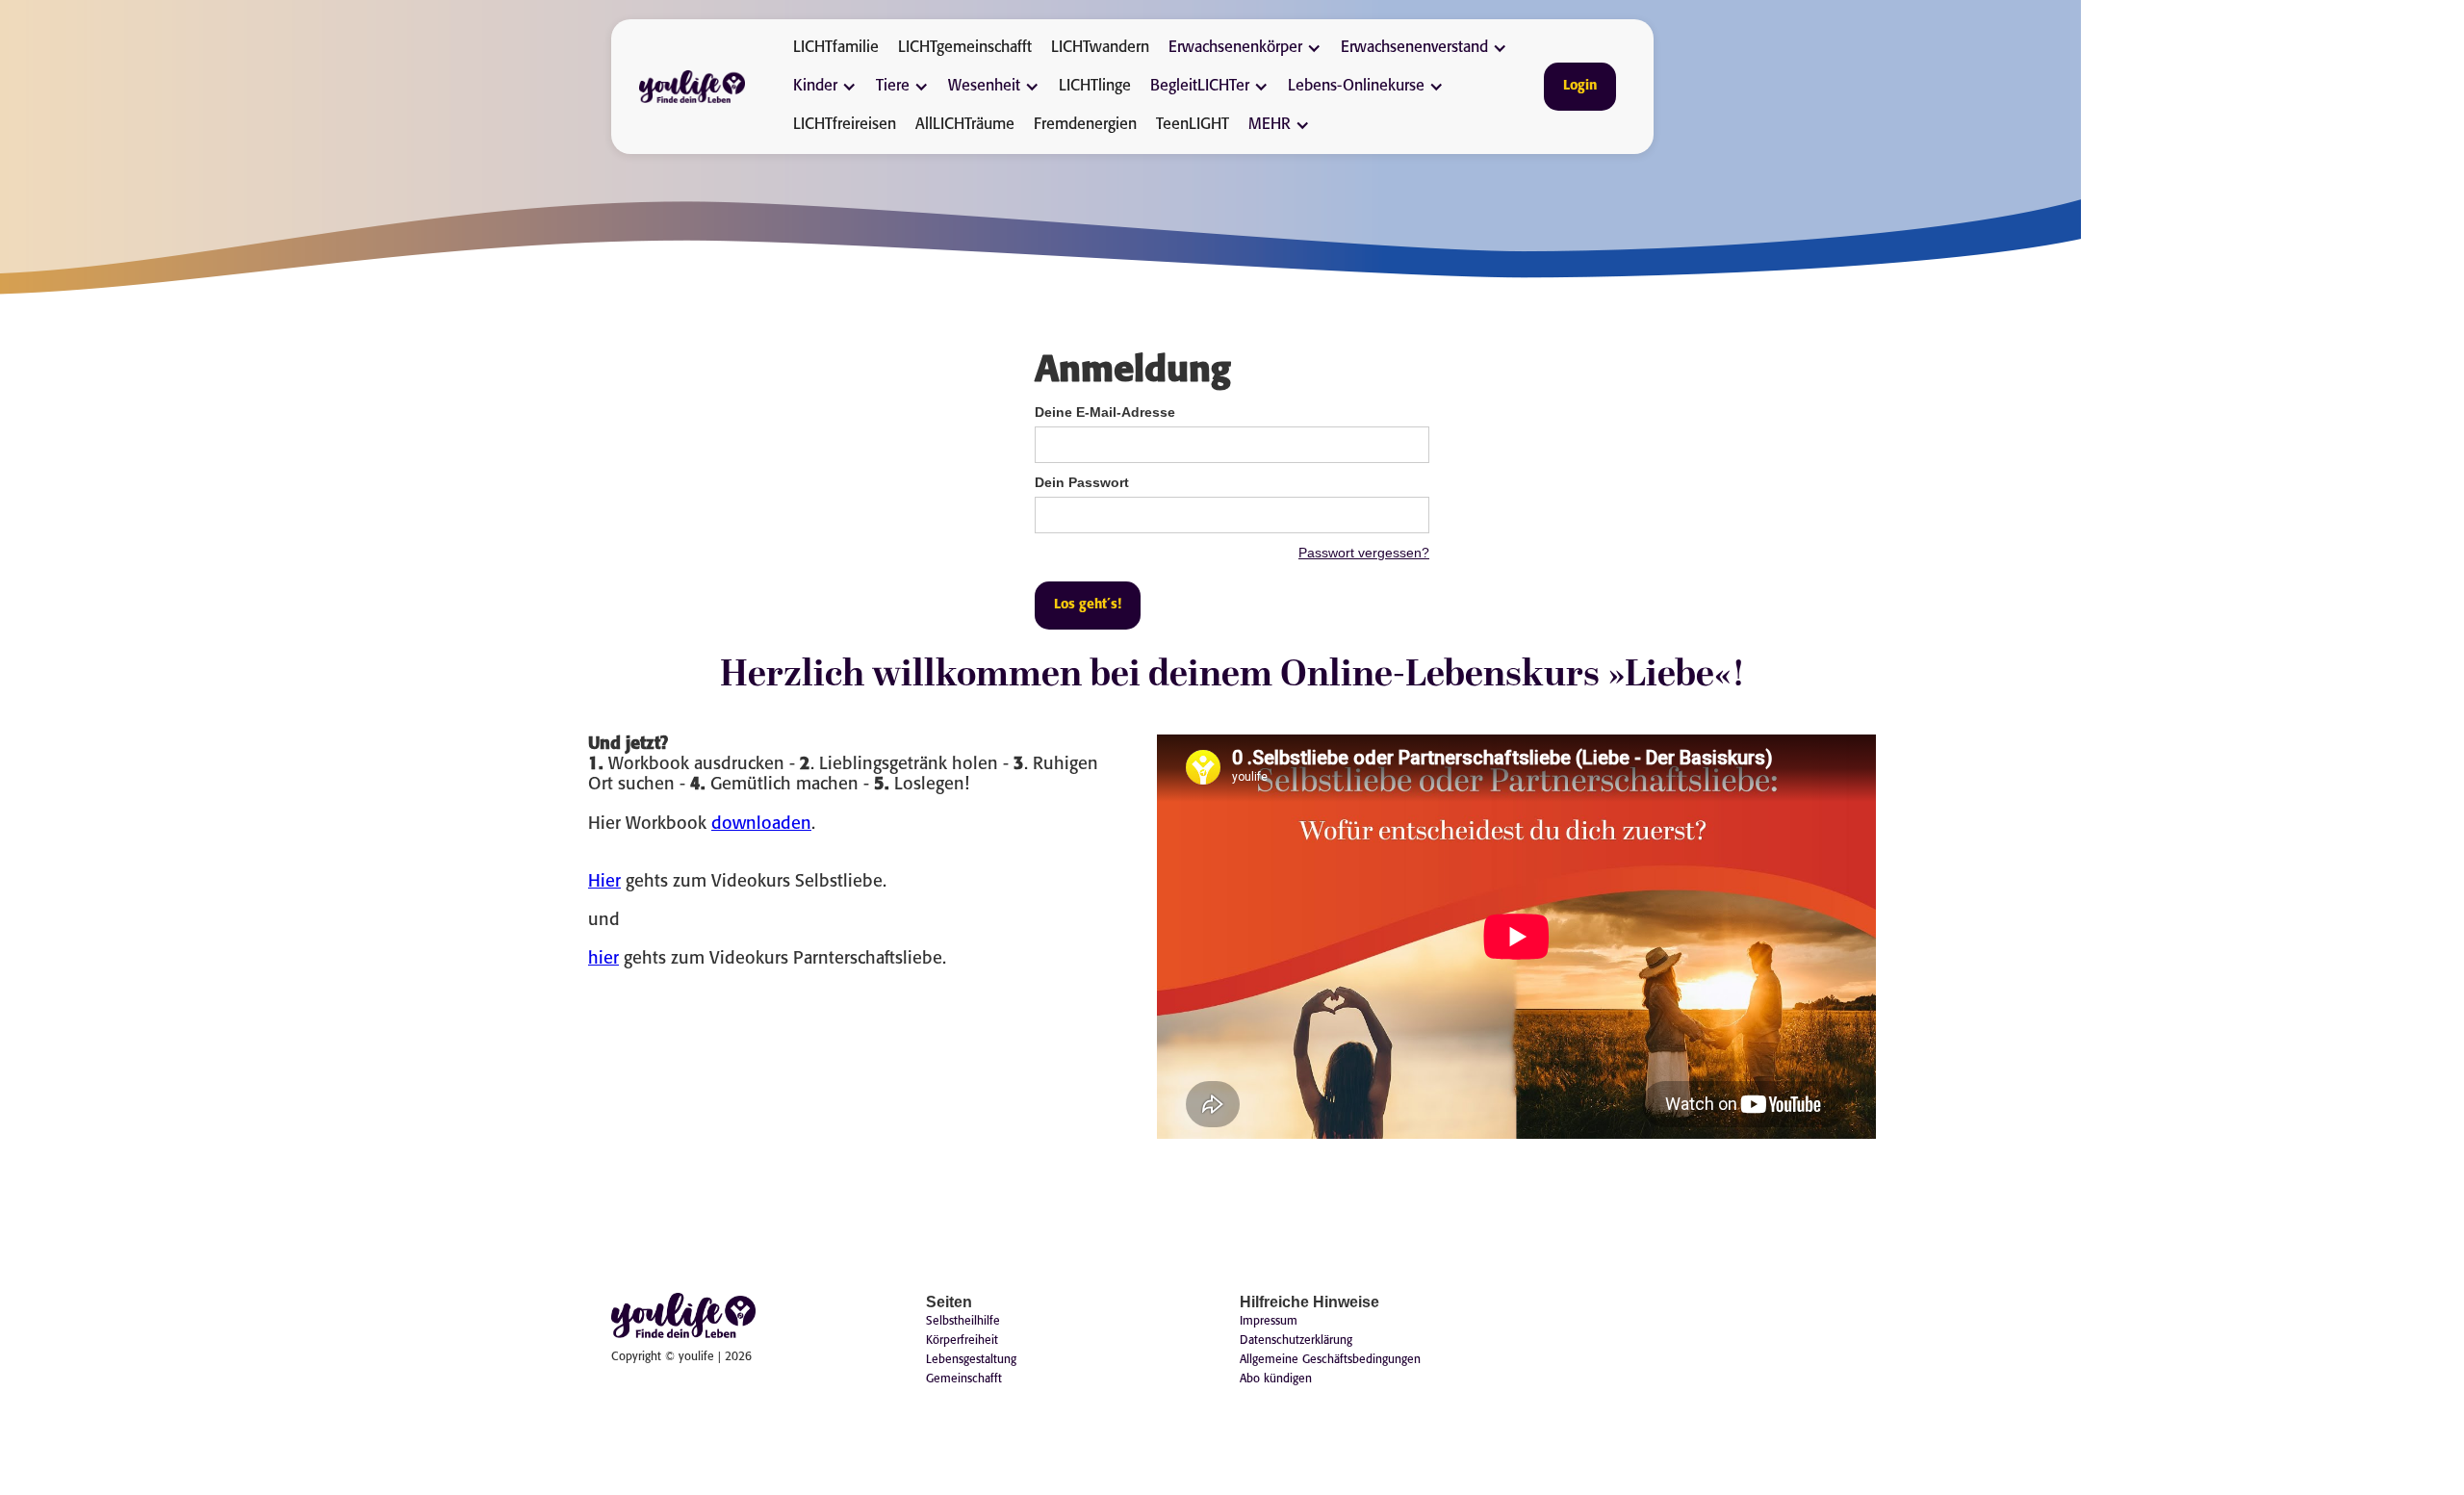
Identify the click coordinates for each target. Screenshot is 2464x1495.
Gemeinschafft (964, 1379)
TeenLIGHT (1193, 125)
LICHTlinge (1095, 86)
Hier (604, 882)
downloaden (761, 824)
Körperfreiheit (962, 1340)
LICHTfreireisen (845, 125)
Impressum (1269, 1321)
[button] (1250, 48)
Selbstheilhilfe (963, 1321)
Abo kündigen (1276, 1379)
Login (1580, 86)
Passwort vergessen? (1364, 553)
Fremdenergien (1085, 125)
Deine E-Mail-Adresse (1105, 412)
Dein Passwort (1082, 482)
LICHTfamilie (836, 48)
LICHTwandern (1100, 48)
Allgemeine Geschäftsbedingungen (1330, 1360)
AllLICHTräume (965, 125)
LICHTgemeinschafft (965, 48)
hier (603, 959)
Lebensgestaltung (971, 1360)
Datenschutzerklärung (1296, 1340)
